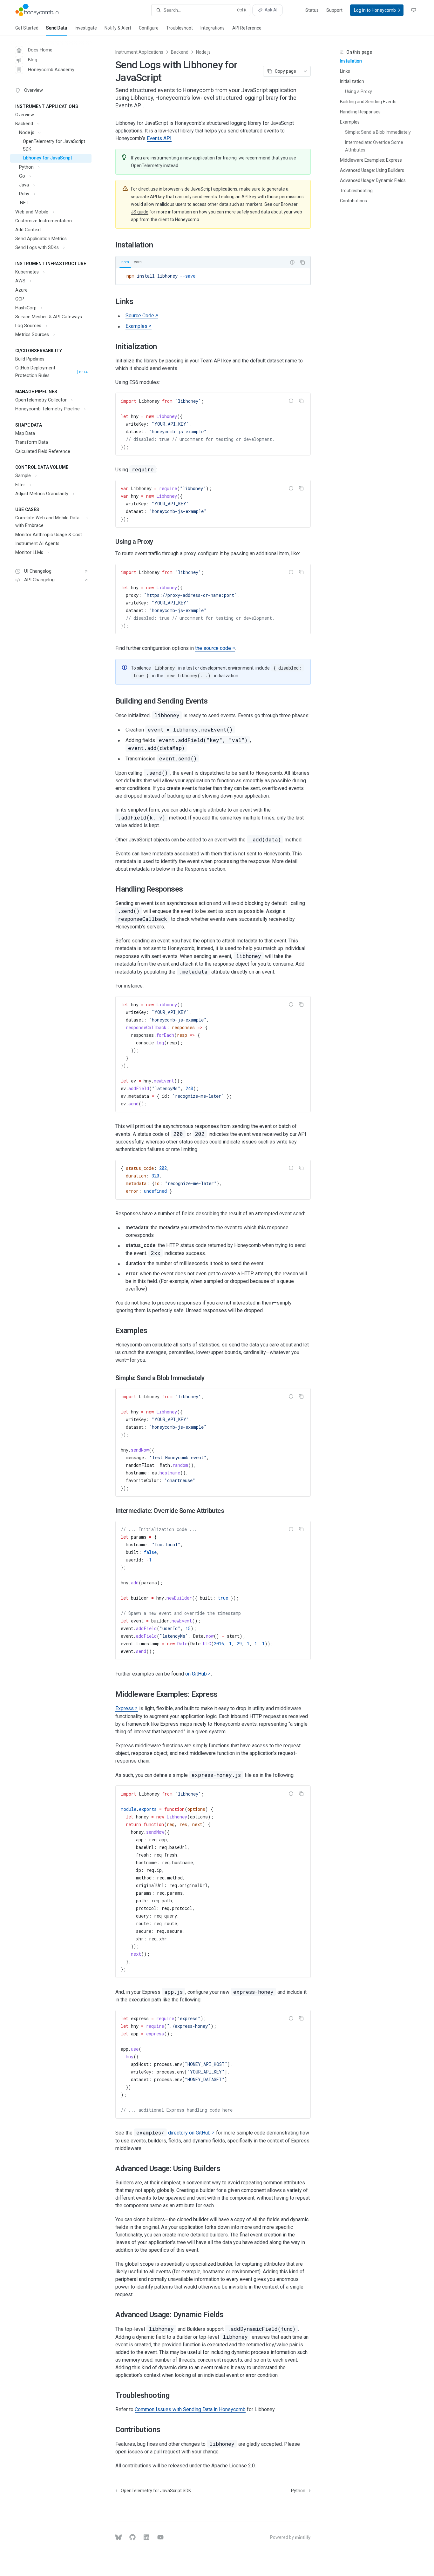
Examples (350, 122)
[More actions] (305, 71)
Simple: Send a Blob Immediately (378, 132)
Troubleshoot (180, 28)
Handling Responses (360, 112)
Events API (159, 138)
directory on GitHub (173, 2133)
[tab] (125, 262)
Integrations (213, 28)
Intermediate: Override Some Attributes (375, 146)
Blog (33, 60)
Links (345, 71)
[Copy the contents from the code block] (302, 262)
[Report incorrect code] (292, 262)
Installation (351, 61)
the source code (213, 648)
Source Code (140, 316)
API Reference (247, 28)
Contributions (353, 201)
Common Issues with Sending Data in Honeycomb (190, 2409)
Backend (180, 52)
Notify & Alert (118, 28)
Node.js (203, 52)
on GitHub (196, 1674)
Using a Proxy (359, 91)
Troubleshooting (356, 191)
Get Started (27, 28)
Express (125, 1708)
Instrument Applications (139, 52)
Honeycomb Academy (51, 70)
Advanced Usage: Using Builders (372, 170)
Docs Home (40, 50)
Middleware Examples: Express (371, 160)
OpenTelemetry (147, 165)
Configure (149, 28)
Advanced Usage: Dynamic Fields (373, 180)
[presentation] (213, 424)
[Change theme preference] (414, 10)
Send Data (57, 28)
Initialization (352, 81)
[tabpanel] (213, 276)
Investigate (86, 28)
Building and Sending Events (368, 102)
